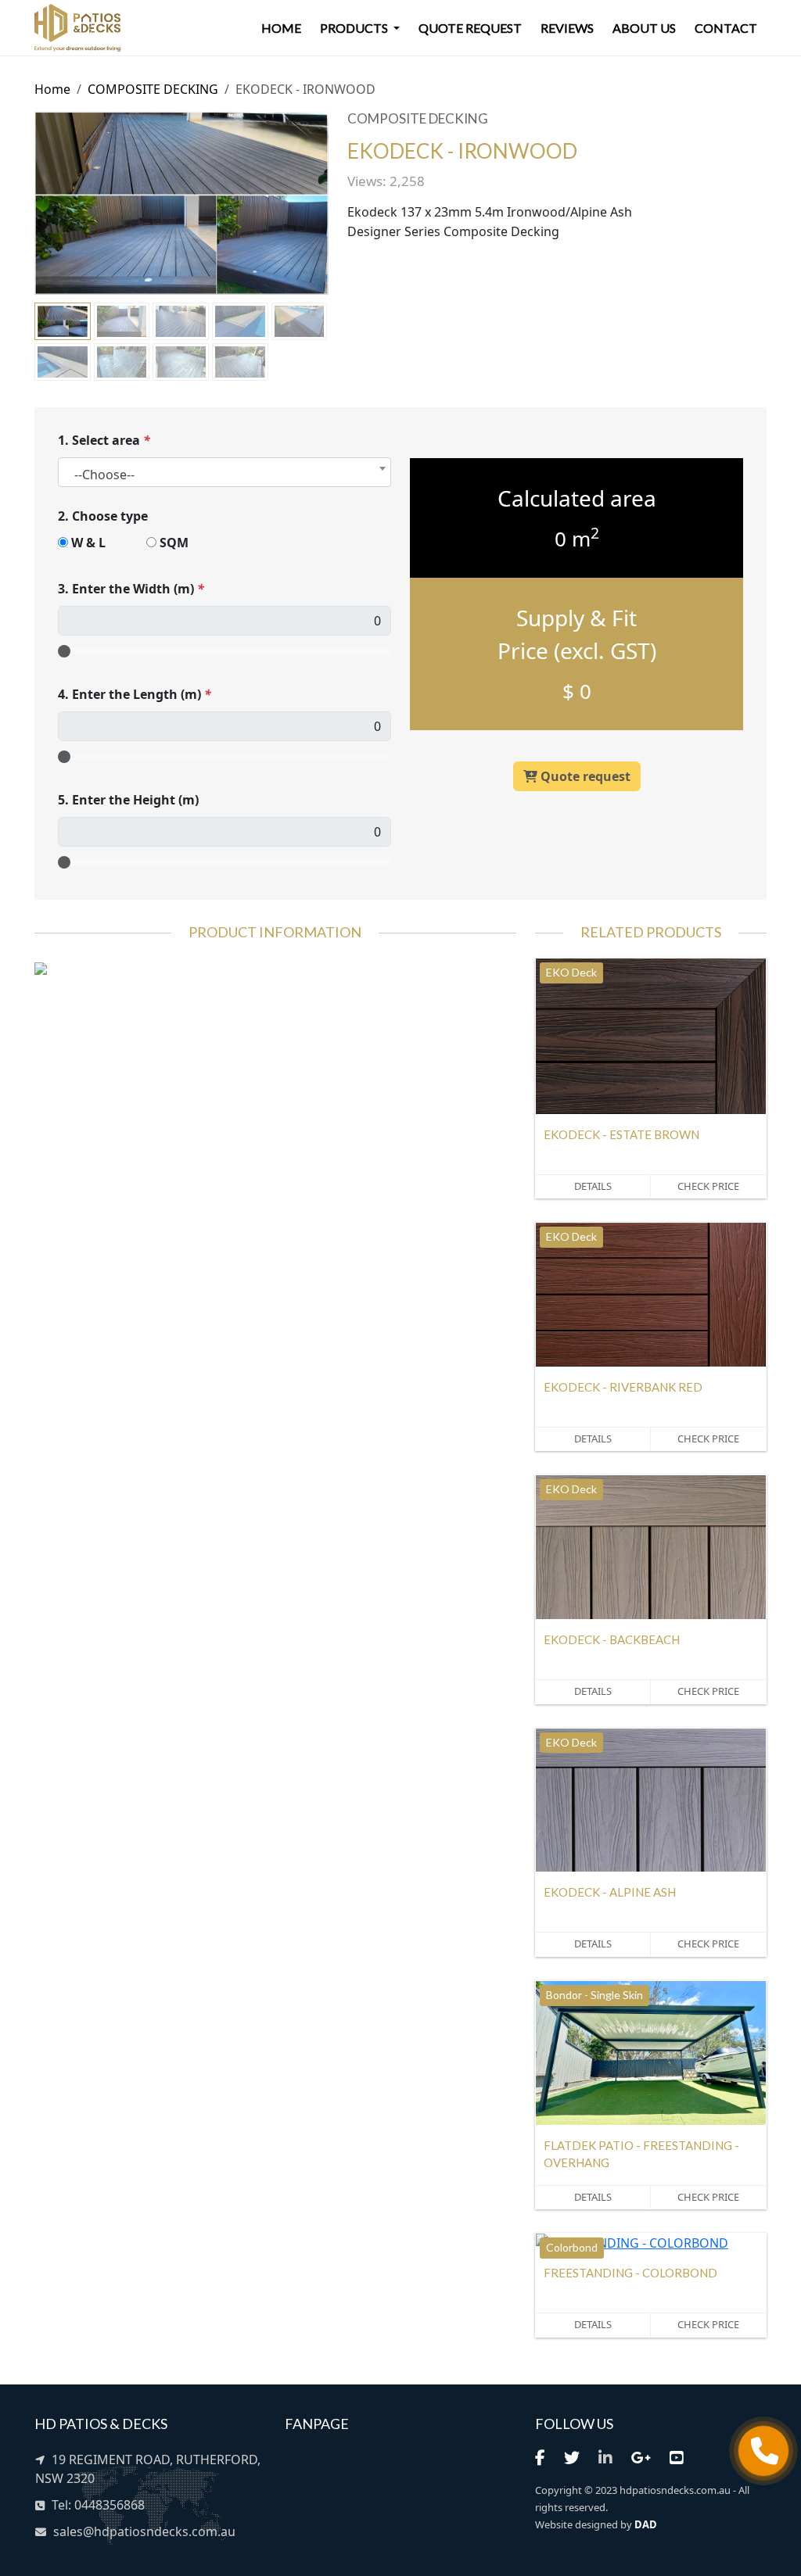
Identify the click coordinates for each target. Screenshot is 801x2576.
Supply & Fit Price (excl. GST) (577, 634)
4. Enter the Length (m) (135, 694)
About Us (644, 28)
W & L (88, 543)
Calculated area (577, 498)
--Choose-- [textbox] (104, 475)
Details (593, 1186)
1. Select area (104, 440)
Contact (726, 28)
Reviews (567, 28)
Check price (708, 1186)
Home (281, 28)
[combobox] (224, 472)
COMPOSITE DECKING (153, 89)
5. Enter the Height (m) (128, 800)
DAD (646, 2524)
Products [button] (355, 28)
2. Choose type (103, 516)
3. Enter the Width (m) (131, 589)
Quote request (470, 28)
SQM (174, 543)
